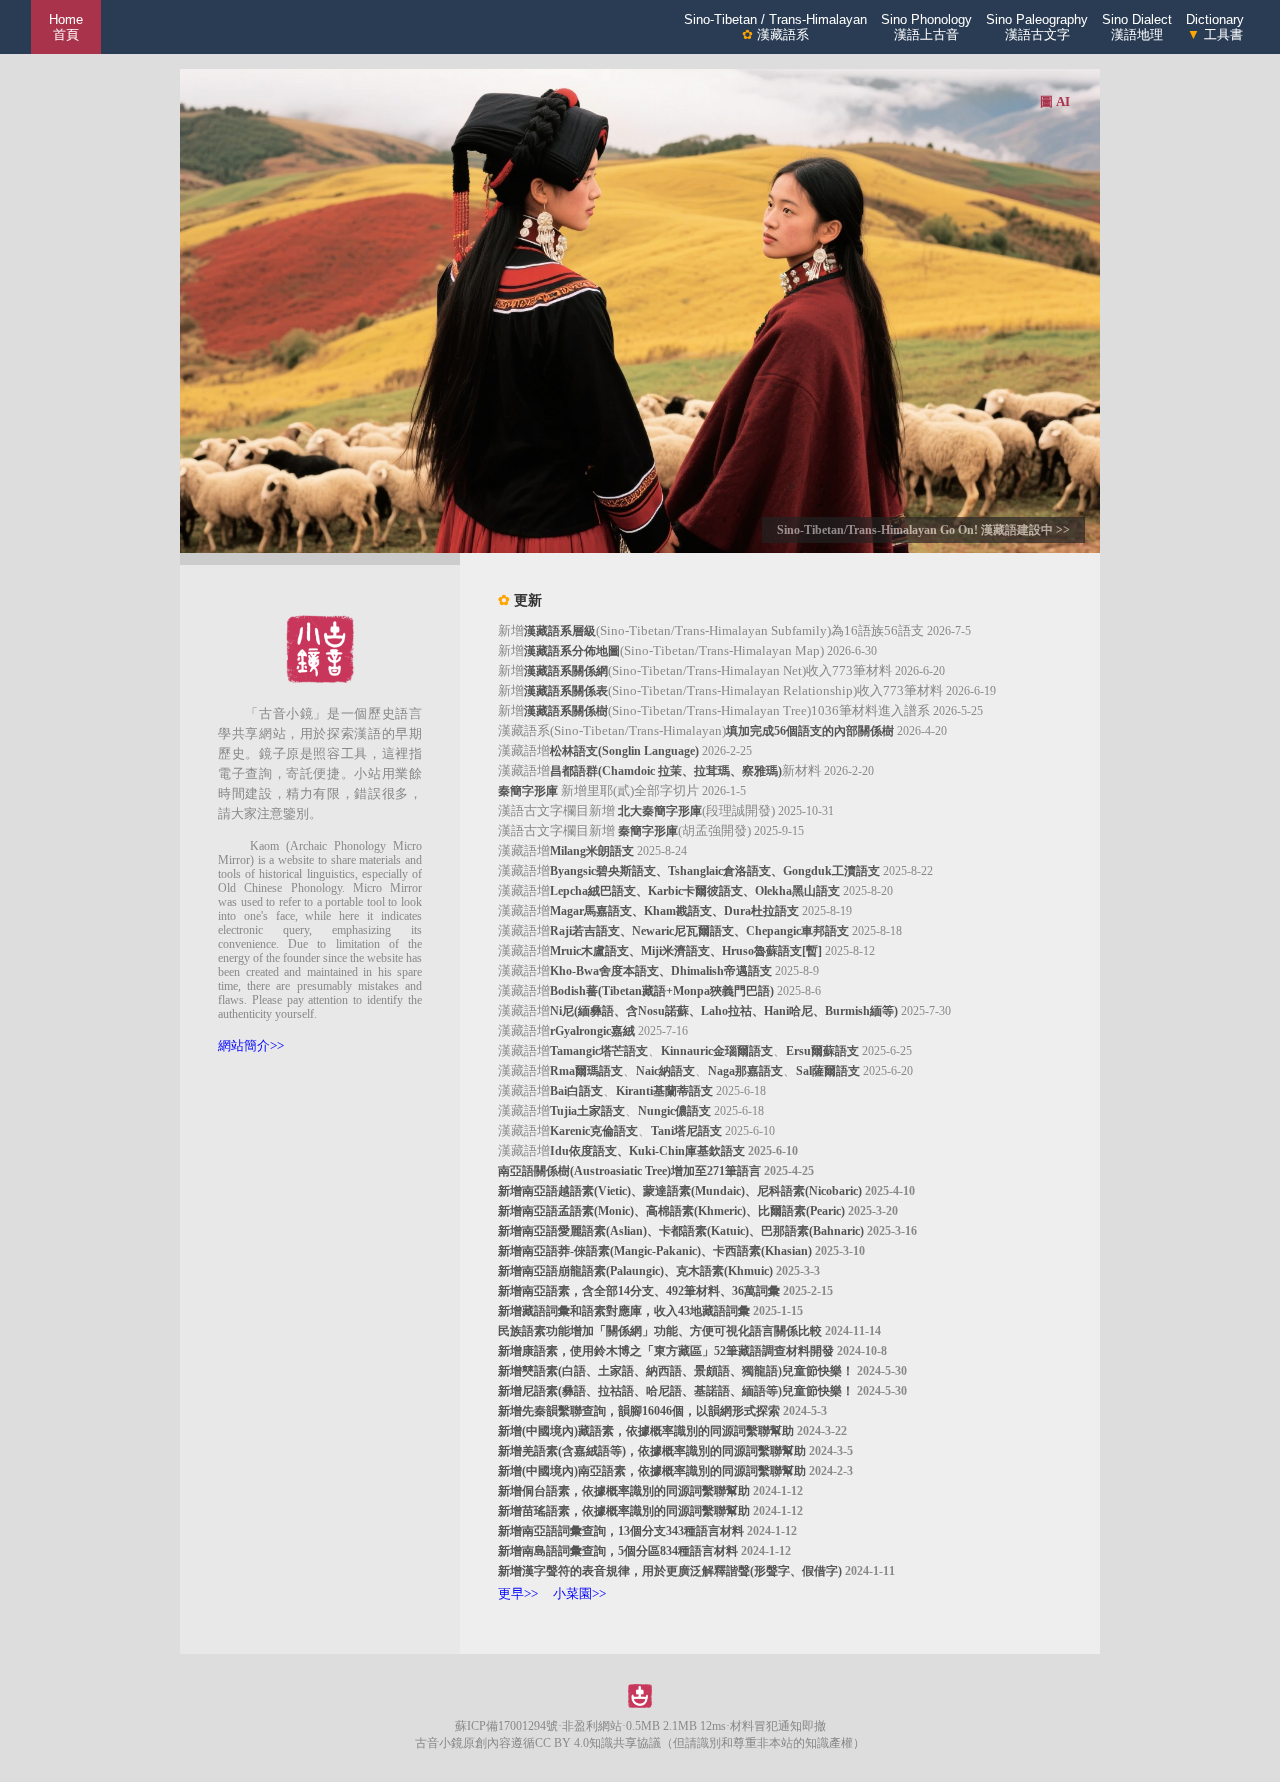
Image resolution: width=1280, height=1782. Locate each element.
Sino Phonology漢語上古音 (926, 27)
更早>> (518, 1593)
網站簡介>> (251, 1045)
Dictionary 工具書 (1215, 27)
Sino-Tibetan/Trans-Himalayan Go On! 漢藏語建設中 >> (923, 530)
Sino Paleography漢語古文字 (1037, 27)
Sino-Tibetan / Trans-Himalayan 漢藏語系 (775, 27)
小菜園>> (579, 1593)
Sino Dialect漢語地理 (1137, 27)
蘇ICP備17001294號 (506, 1726)
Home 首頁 (66, 27)
